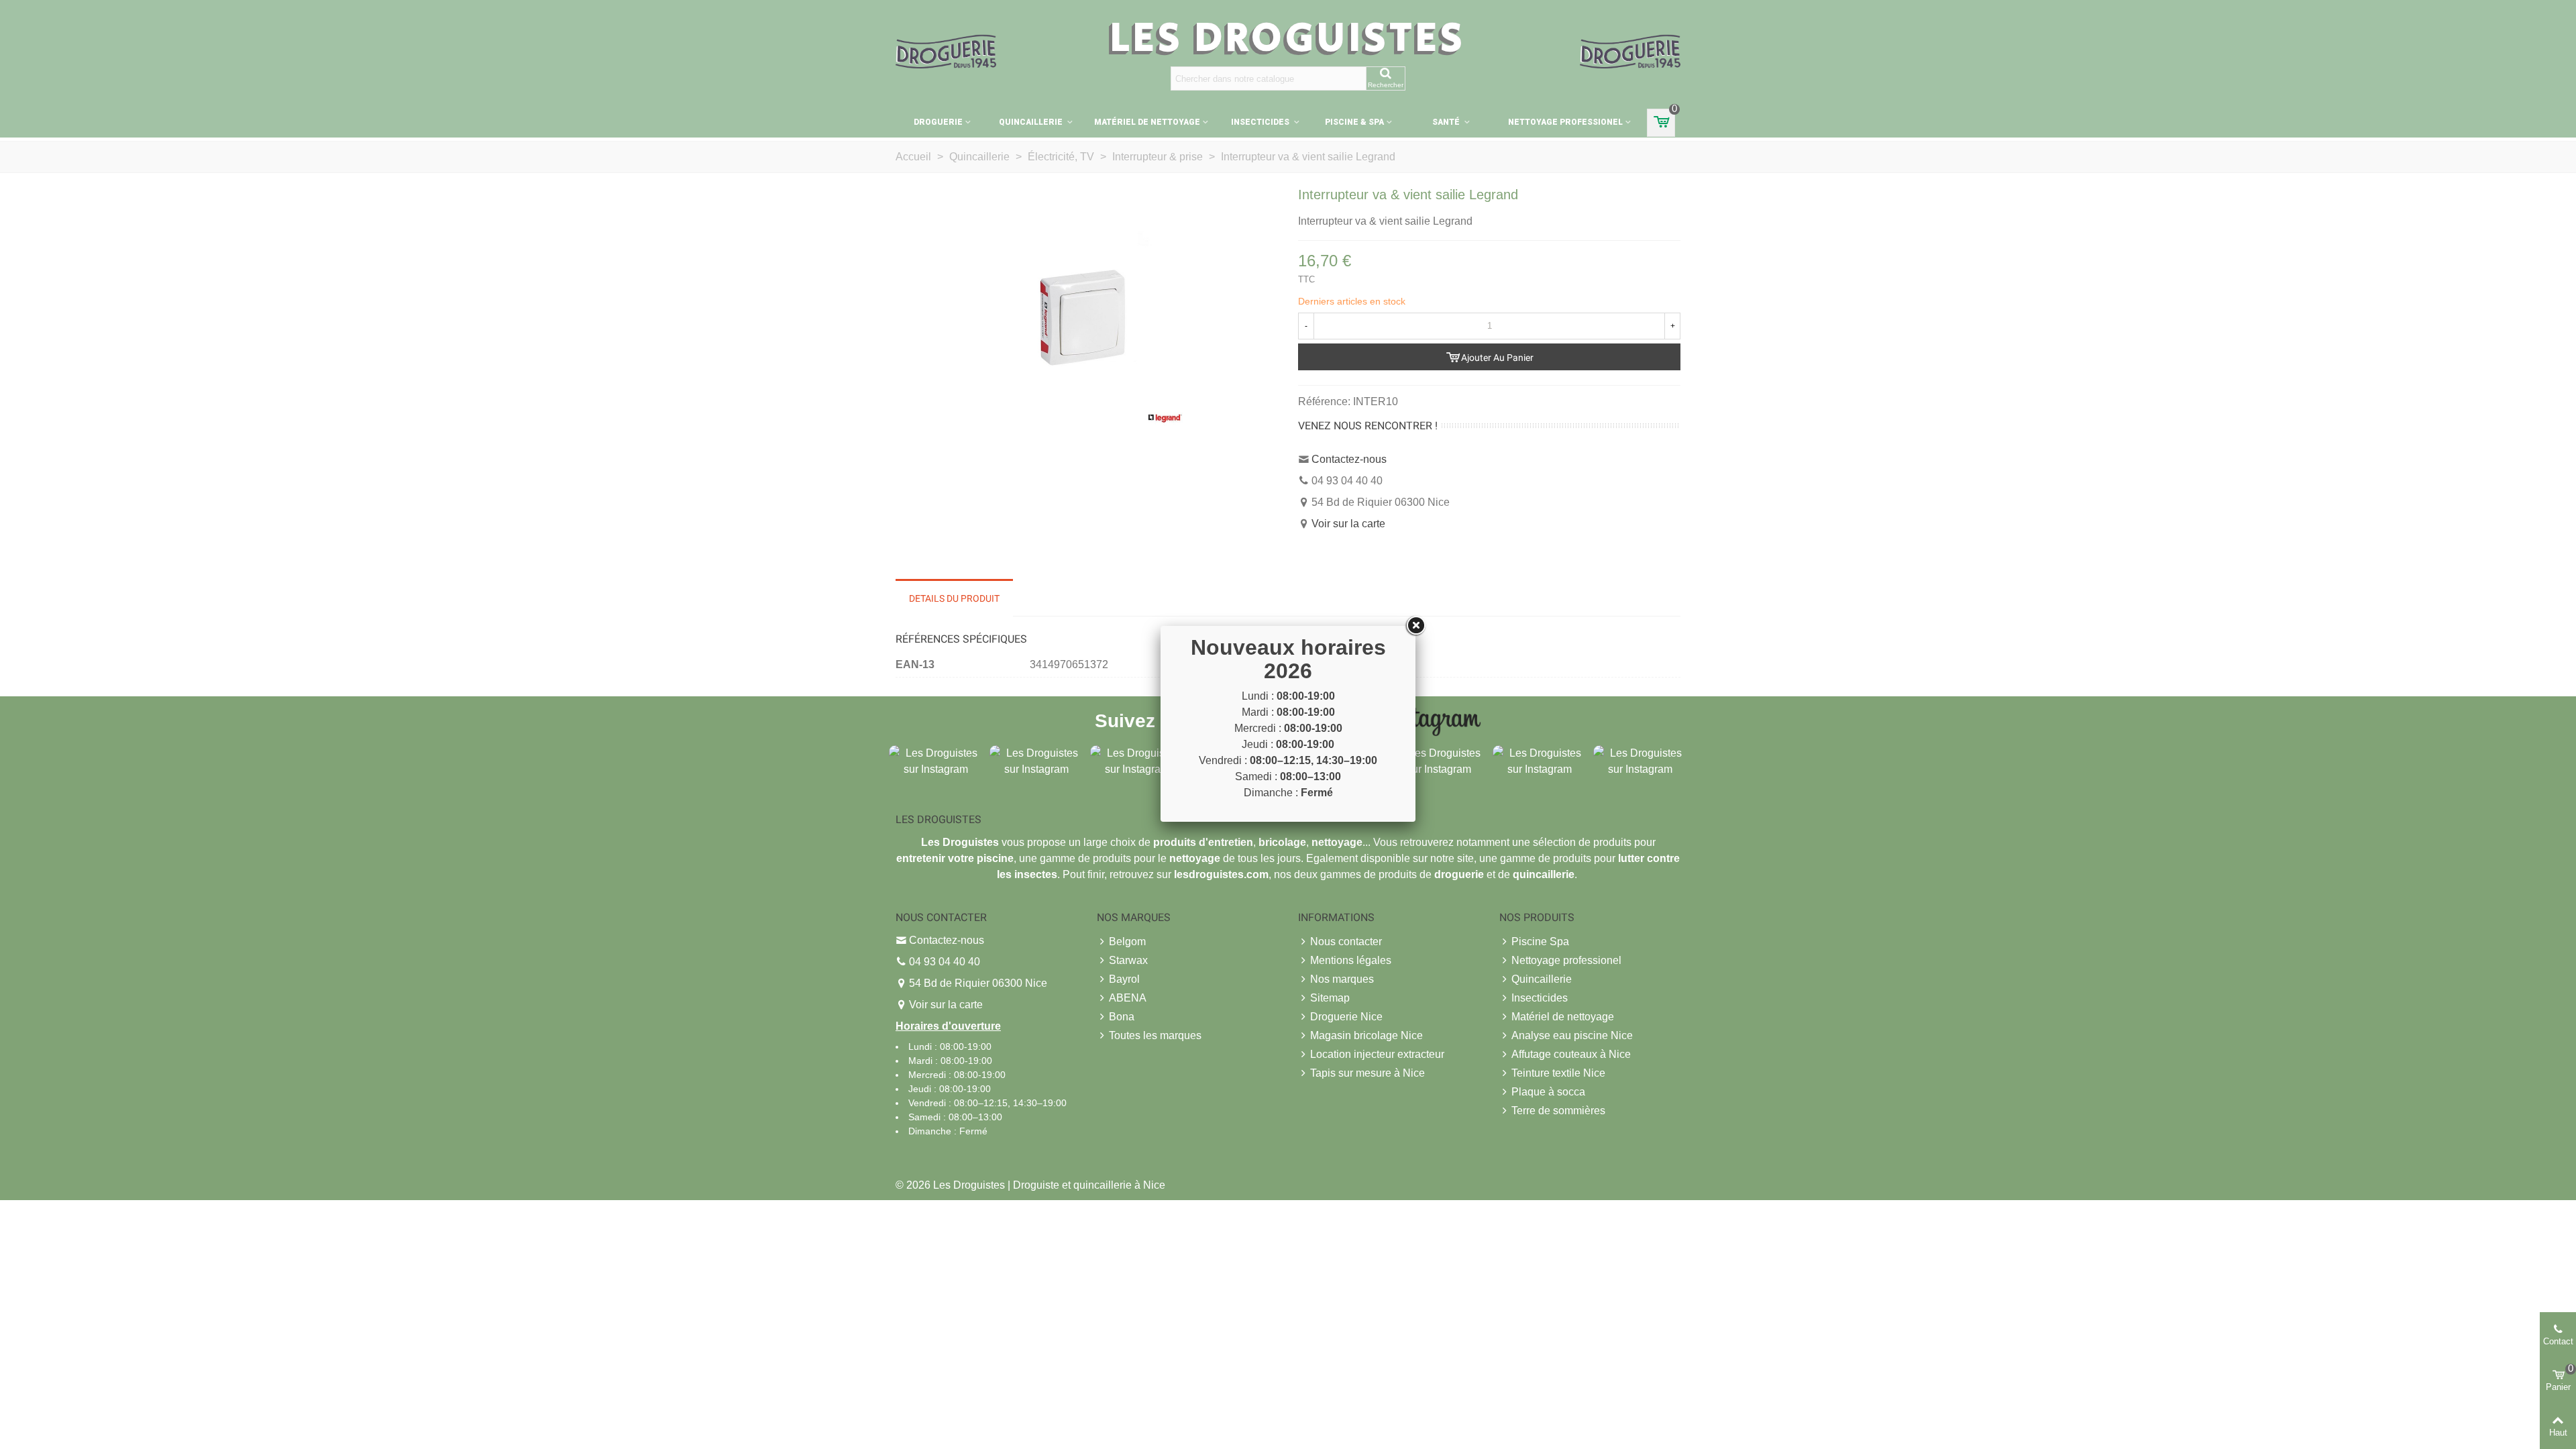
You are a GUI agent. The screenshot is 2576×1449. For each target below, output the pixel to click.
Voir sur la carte (1348, 524)
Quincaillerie (1032, 122)
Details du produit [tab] (954, 598)
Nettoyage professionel (1565, 122)
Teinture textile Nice (1558, 1073)
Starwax (1128, 960)
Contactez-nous (1349, 459)
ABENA (1128, 998)
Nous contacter (1346, 942)
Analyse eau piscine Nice (1572, 1035)
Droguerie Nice (1346, 1017)
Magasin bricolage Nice (1366, 1035)
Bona (1122, 1017)
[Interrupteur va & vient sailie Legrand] (1087, 328)
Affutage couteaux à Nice (1571, 1054)
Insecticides (1261, 122)
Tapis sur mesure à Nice (1367, 1073)
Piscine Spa (1540, 942)
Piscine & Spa (1354, 122)
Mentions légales (1351, 960)
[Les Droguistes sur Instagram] (936, 760)
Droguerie (938, 122)
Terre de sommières (1558, 1111)
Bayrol (1124, 979)
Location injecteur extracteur (1377, 1054)
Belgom (1127, 942)
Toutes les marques (1155, 1035)
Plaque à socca (1548, 1092)
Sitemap (1330, 998)
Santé (1447, 122)
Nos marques (1342, 979)
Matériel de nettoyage (1147, 122)
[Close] (1415, 626)
